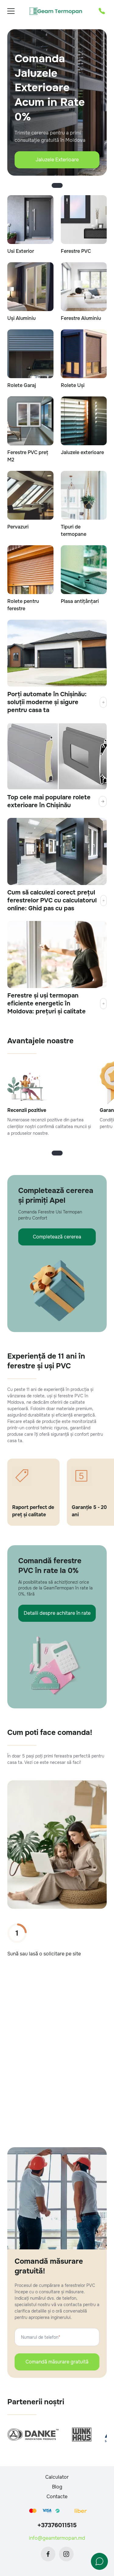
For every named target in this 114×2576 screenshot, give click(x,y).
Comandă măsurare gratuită (57, 2362)
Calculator (57, 2477)
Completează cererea (57, 1237)
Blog (57, 2487)
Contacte (57, 2497)
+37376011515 (57, 2525)
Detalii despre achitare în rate (57, 1613)
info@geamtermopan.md (57, 2538)
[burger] (11, 11)
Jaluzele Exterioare (57, 160)
